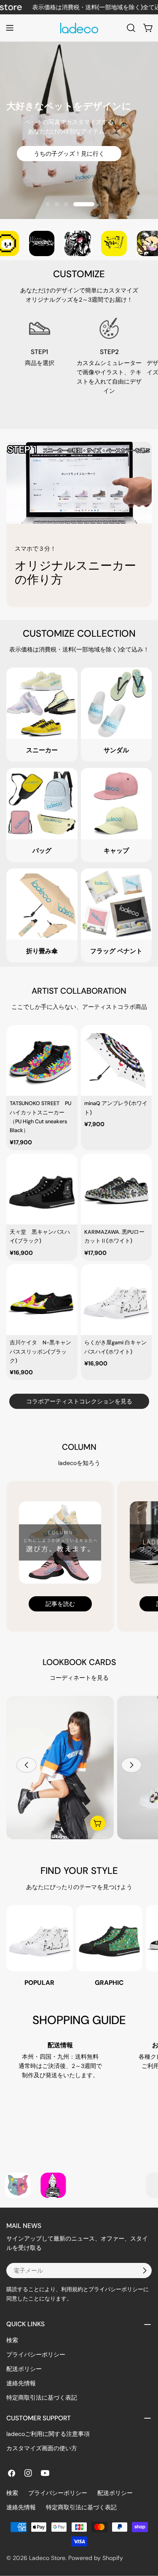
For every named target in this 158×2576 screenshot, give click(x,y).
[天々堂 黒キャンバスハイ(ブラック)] (42, 1189)
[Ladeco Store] (32, 243)
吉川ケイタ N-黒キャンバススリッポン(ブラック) (40, 1352)
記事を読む (60, 1604)
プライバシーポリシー (36, 2354)
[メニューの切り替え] (10, 28)
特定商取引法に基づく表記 (42, 2398)
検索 (12, 2340)
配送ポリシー (24, 2369)
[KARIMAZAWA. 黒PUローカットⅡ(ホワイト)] (116, 1189)
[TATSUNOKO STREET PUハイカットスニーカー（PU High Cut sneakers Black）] (42, 1061)
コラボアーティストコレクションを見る (79, 1401)
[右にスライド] (131, 1765)
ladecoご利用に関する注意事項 (48, 2434)
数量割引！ (79, 166)
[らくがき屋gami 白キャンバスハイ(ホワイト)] (116, 1300)
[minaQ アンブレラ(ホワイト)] (116, 1061)
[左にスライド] (27, 1765)
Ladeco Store (47, 2558)
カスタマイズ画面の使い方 (42, 2448)
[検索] (131, 28)
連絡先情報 (21, 2383)
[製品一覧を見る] (98, 1823)
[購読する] (145, 2271)
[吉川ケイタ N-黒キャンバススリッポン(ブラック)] (42, 1300)
